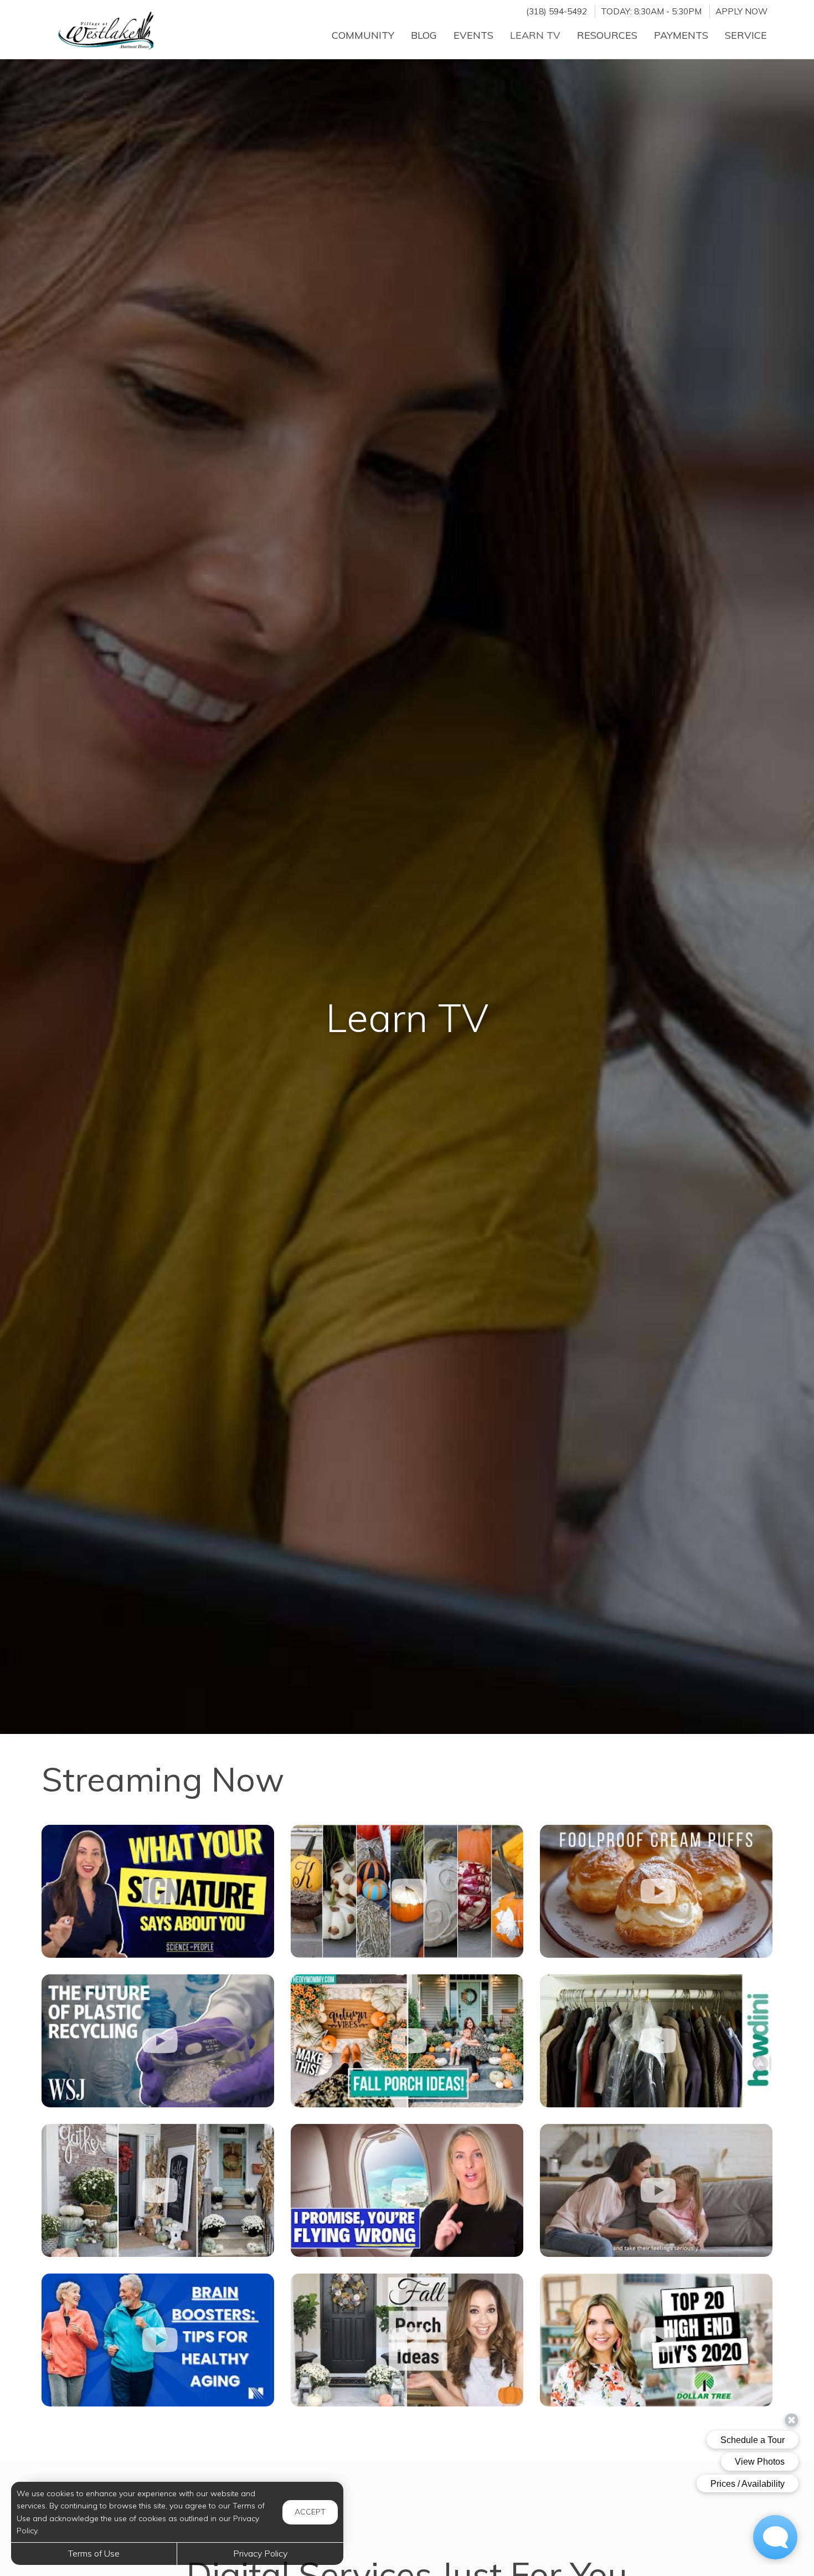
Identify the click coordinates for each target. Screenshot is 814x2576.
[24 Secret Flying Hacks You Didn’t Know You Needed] (407, 2190)
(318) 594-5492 (557, 11)
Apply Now (741, 11)
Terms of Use (94, 2553)
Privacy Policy (260, 2553)
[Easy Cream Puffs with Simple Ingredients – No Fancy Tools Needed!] (656, 1891)
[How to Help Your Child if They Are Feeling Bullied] (656, 2190)
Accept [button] (310, 2512)
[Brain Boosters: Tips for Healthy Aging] (158, 2340)
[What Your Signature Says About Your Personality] (158, 1891)
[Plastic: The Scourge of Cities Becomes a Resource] (158, 2041)
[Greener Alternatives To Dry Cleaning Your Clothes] (656, 2041)
